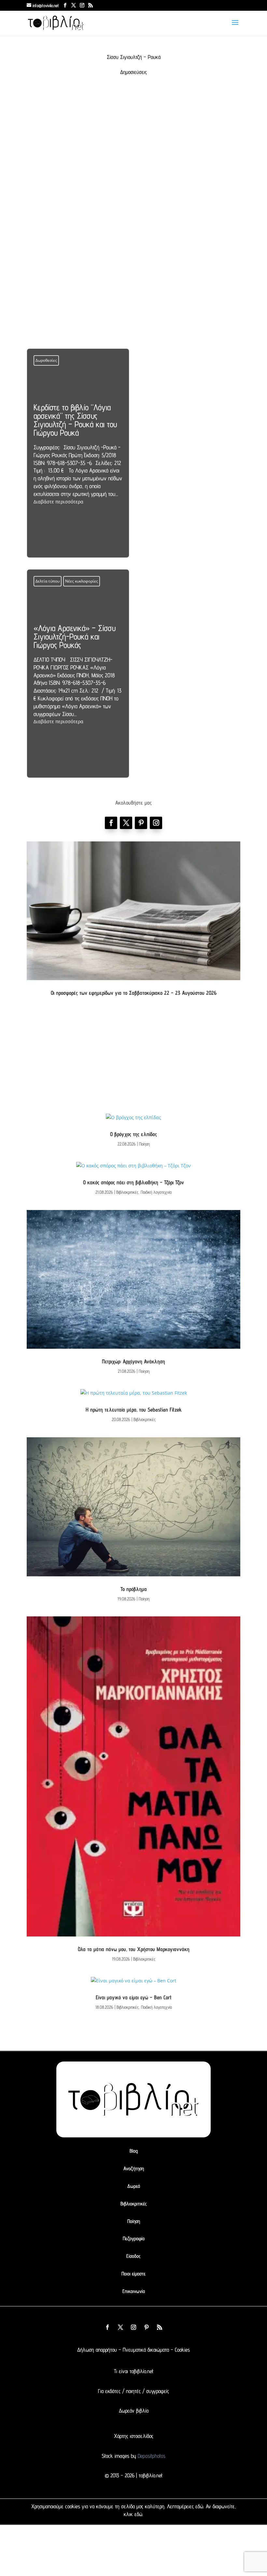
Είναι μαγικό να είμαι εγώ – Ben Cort (134, 1997)
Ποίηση (144, 1144)
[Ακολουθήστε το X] (120, 2327)
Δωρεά (134, 2186)
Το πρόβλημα (134, 1589)
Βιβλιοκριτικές (127, 1192)
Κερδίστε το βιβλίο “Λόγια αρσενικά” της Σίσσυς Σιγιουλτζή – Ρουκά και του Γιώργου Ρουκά (78, 453)
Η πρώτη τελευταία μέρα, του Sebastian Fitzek (134, 1410)
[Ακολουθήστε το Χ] (126, 823)
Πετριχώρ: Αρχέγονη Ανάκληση (133, 1361)
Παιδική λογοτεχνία (156, 1192)
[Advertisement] (133, 155)
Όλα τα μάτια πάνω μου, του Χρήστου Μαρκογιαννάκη (134, 1949)
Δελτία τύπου (48, 581)
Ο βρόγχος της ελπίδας (133, 1134)
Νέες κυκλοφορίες (82, 581)
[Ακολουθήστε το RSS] (160, 2327)
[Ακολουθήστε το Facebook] (111, 823)
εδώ (199, 2506)
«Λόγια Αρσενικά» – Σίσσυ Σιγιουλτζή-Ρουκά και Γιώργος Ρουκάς (78, 673)
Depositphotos (151, 2456)
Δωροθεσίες (46, 360)
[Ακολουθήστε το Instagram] (156, 823)
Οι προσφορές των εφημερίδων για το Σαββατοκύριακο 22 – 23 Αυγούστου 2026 (134, 993)
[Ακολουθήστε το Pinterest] (141, 823)
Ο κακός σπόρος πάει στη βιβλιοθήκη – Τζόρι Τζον (133, 1182)
